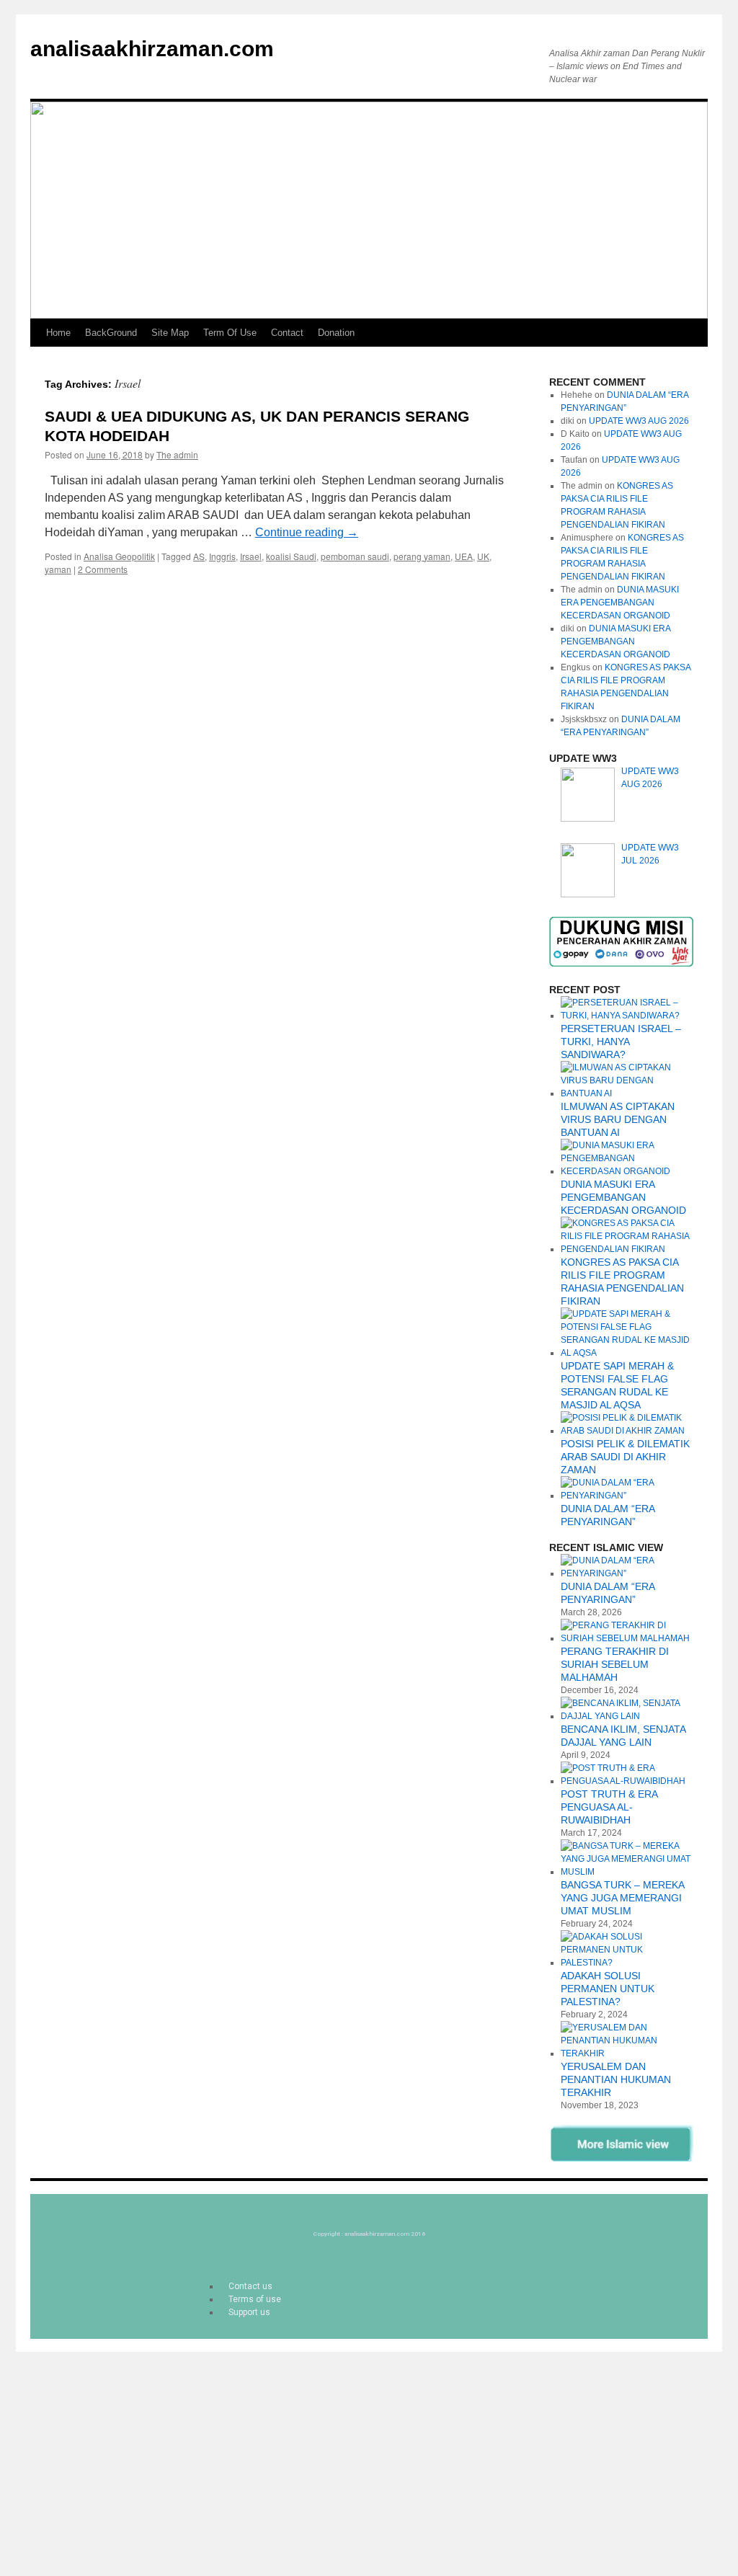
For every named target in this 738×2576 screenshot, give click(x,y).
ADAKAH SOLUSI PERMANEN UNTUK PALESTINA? (608, 1989)
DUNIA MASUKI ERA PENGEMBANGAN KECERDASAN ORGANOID (620, 603)
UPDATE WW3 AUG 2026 (639, 421)
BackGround (111, 333)
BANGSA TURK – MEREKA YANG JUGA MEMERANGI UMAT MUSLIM (622, 1898)
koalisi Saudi (291, 556)
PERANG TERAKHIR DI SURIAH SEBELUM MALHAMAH (615, 1664)
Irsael (251, 556)
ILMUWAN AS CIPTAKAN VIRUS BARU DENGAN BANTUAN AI (618, 1119)
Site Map (170, 333)
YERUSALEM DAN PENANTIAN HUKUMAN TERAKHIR (616, 2079)
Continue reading (307, 532)
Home (58, 333)
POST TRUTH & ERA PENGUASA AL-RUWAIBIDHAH (609, 1807)
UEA (464, 556)
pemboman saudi (355, 556)
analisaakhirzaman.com (152, 49)
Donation (336, 333)
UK (483, 556)
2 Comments (103, 569)
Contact (287, 333)
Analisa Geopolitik (119, 556)
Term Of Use (230, 333)
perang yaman (422, 556)
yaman (58, 569)
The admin (177, 454)
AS (199, 556)
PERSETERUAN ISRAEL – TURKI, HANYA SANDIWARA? (621, 1041)
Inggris (222, 556)
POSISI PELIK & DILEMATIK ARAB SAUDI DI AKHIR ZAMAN (625, 1457)
